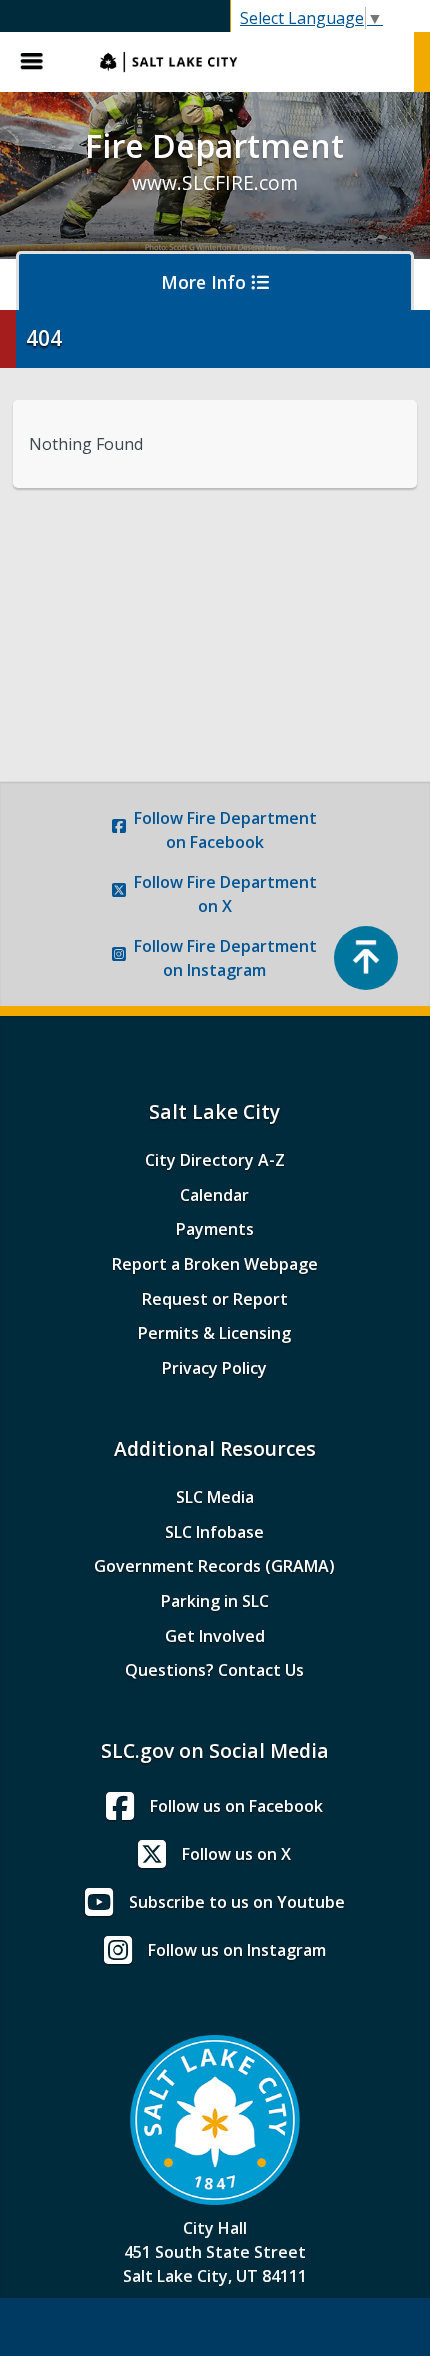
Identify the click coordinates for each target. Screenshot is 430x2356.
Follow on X (225, 894)
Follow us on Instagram (237, 1950)
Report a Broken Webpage (215, 1264)
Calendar (214, 1195)
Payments (215, 1229)
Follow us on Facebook (236, 1806)
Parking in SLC (215, 1601)
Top (366, 958)
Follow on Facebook (225, 830)
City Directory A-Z (215, 1160)
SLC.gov (247, 62)
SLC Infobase (214, 1532)
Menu (40, 62)
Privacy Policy (214, 1368)
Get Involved (215, 1636)
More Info (206, 282)
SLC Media (215, 1497)
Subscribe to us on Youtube (237, 1902)
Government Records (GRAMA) (214, 1566)
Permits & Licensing (214, 1333)
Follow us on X (236, 1854)
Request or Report (215, 1299)
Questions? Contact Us (214, 1670)
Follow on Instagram (225, 958)
